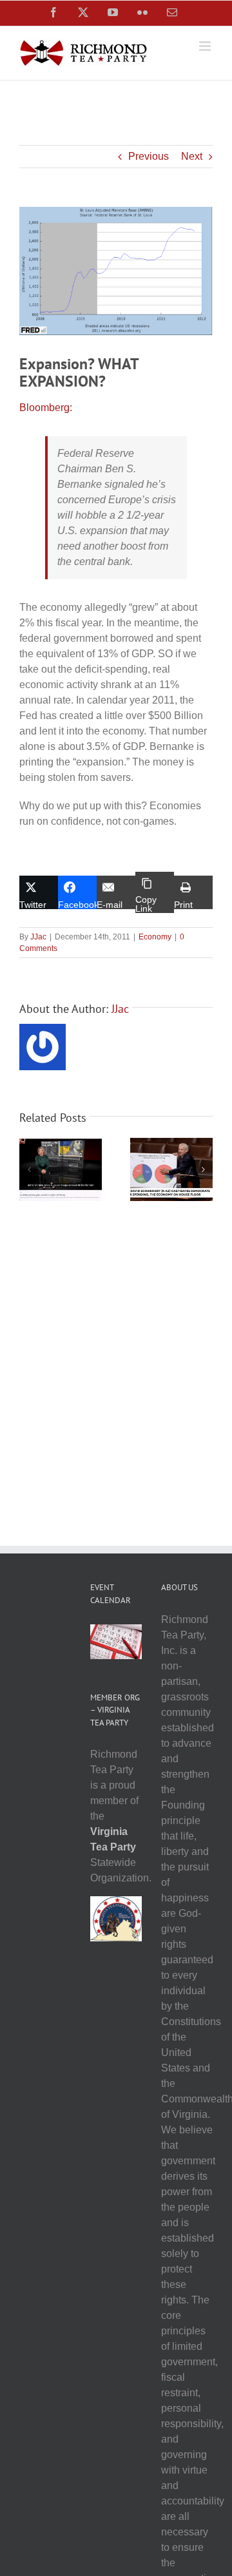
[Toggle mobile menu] (206, 46)
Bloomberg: (46, 408)
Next (192, 156)
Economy (155, 937)
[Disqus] (116, 1367)
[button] (29, 1169)
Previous (149, 156)
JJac (38, 937)
